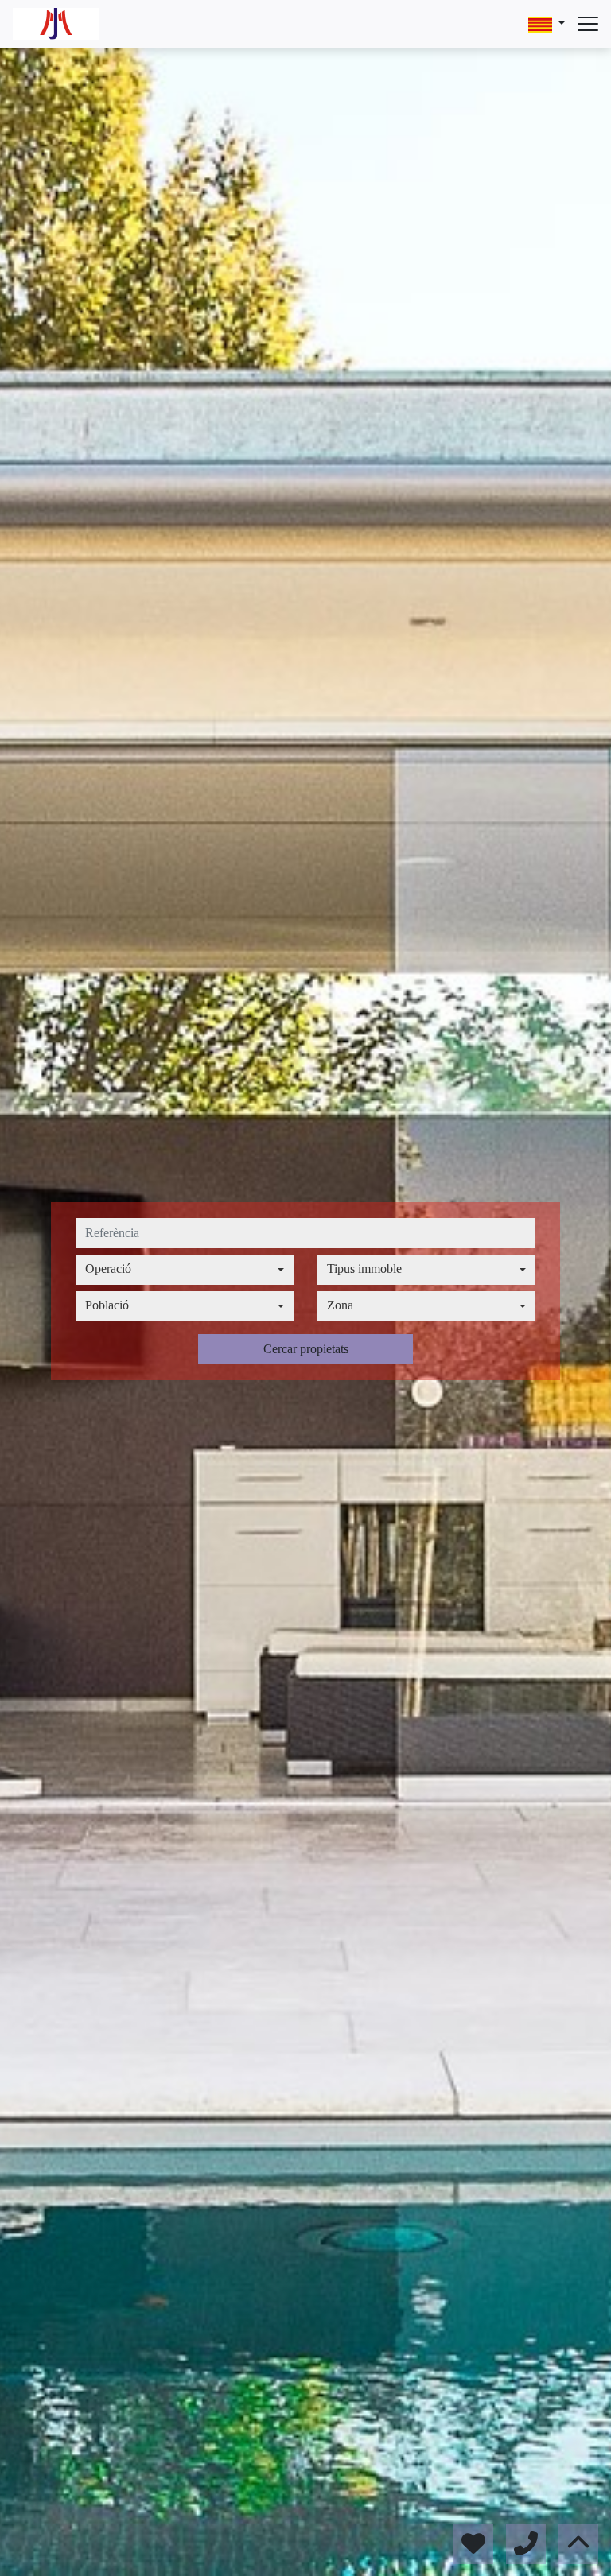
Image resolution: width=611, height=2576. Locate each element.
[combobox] (185, 1270)
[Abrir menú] (588, 24)
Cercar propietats (306, 1349)
